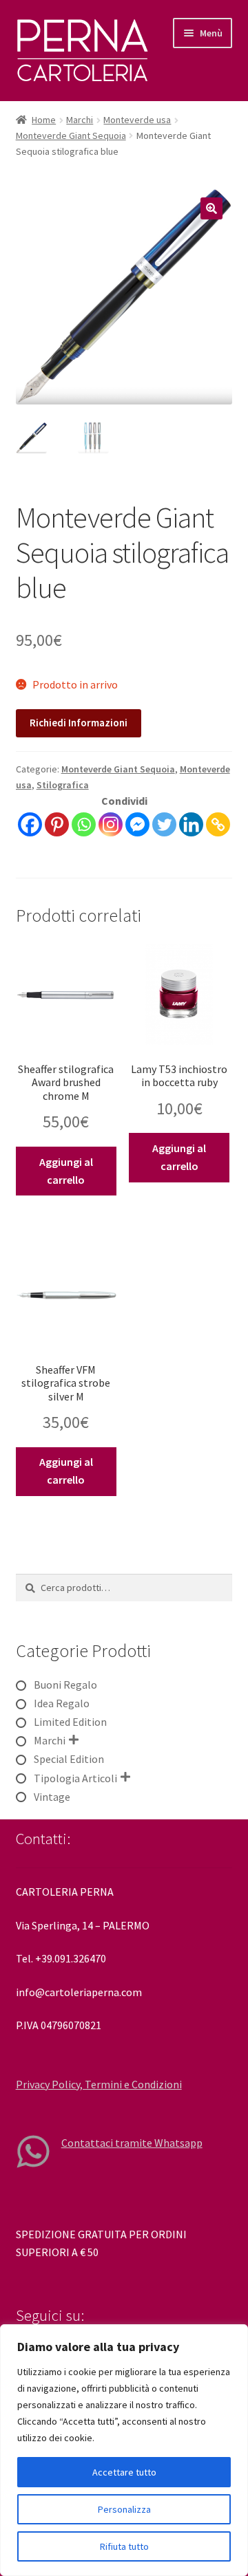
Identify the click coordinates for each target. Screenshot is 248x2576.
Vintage (52, 1797)
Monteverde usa (137, 120)
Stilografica (63, 785)
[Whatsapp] (84, 824)
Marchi (80, 120)
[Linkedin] (191, 824)
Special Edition (69, 1759)
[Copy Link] (218, 824)
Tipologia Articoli (75, 1778)
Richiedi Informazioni (79, 723)
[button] (211, 208)
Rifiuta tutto (124, 2546)
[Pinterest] (57, 824)
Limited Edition (70, 1722)
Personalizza (124, 2509)
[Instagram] (111, 824)
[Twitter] (164, 824)
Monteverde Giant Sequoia (71, 136)
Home (44, 120)
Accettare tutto (124, 2472)
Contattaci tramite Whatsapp (132, 2143)
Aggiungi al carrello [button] (66, 1171)
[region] (124, 2450)
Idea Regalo (62, 1703)
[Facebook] (30, 824)
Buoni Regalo (65, 1685)
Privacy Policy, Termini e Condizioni (99, 2084)
